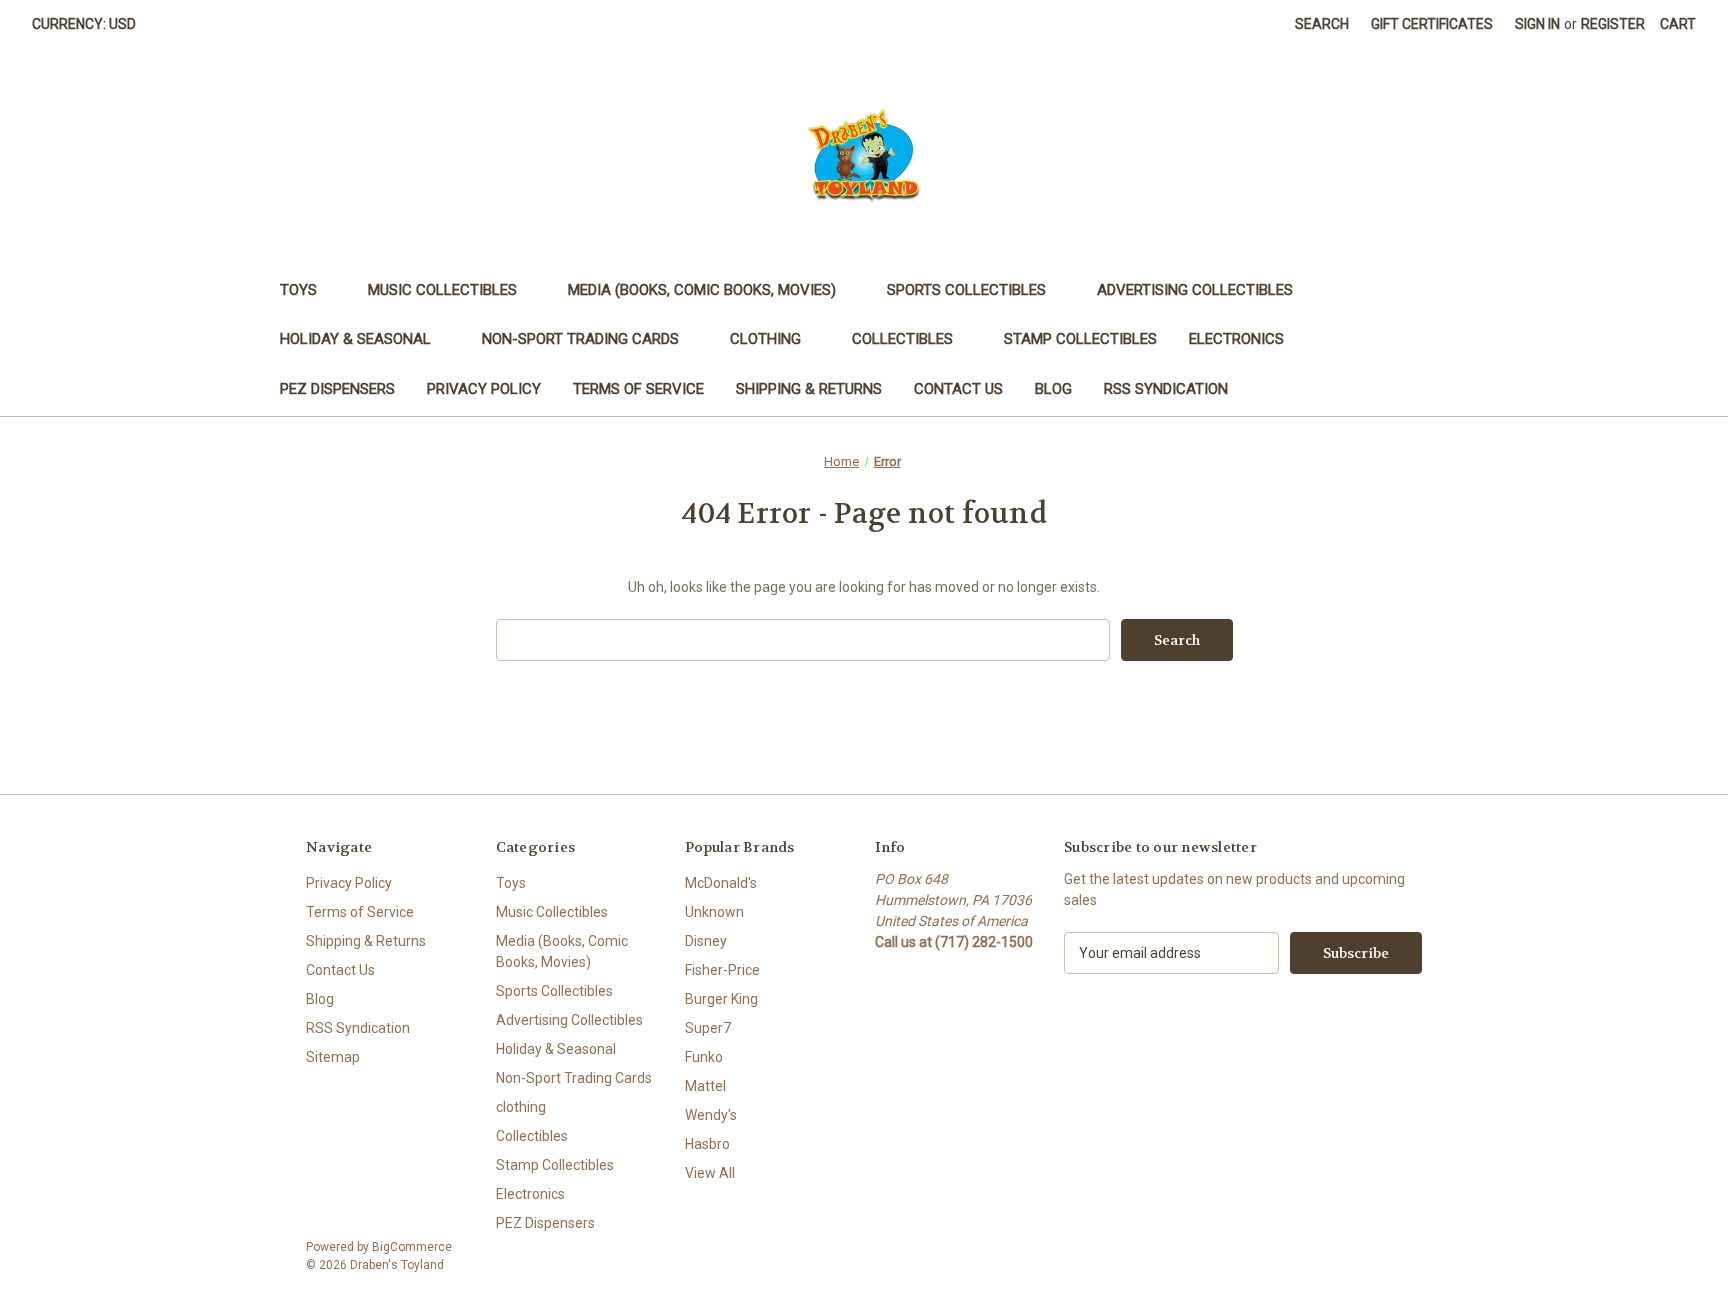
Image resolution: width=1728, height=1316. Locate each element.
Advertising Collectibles (1195, 290)
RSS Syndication (1166, 389)
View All (710, 1173)
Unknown (714, 912)
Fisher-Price (722, 970)
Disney (706, 941)
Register (1613, 24)
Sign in (1537, 24)
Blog (1053, 389)
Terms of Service (638, 389)
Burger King (721, 999)
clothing (765, 339)
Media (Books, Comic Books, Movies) (702, 290)
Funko (704, 1057)
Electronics (1236, 339)
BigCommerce (412, 1247)
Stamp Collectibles (1080, 339)
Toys (298, 290)
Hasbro (707, 1144)
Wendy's (711, 1115)
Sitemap (333, 1057)
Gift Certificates (1432, 24)
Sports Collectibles (966, 290)
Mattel (705, 1086)
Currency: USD (84, 24)
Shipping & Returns (809, 389)
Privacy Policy (484, 389)
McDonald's (721, 883)
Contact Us (958, 389)
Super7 (708, 1028)
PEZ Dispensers (337, 389)
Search (1322, 24)
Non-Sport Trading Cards (580, 339)
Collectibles (902, 339)
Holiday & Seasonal (355, 339)
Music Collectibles (442, 290)
